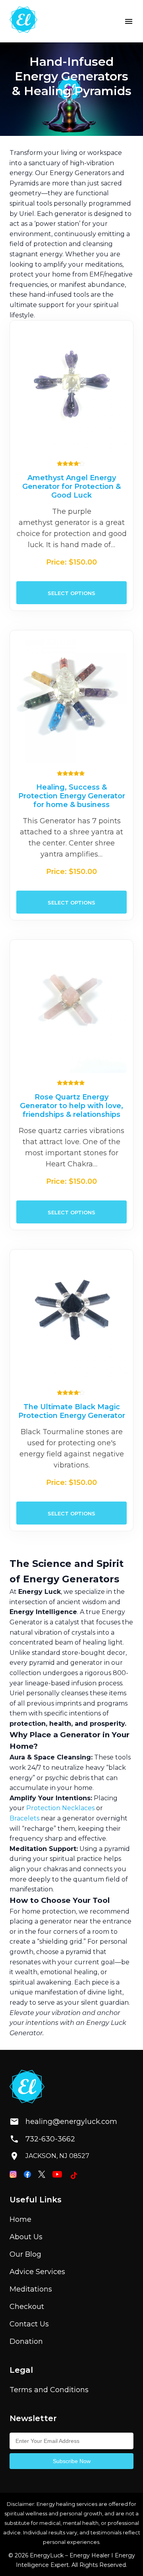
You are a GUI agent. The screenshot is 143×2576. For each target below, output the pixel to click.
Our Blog (25, 2254)
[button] (129, 21)
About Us (26, 2237)
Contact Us (29, 2324)
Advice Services (37, 2272)
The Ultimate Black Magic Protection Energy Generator (72, 1411)
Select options (71, 593)
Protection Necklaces (60, 1808)
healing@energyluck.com (65, 2122)
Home (20, 2219)
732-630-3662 (50, 2139)
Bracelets (24, 1818)
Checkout (27, 2307)
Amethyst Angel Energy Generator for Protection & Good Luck (71, 487)
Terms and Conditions (49, 2390)
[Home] (23, 21)
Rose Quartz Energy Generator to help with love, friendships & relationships (71, 1106)
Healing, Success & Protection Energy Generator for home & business (72, 796)
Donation (26, 2341)
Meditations (31, 2289)
